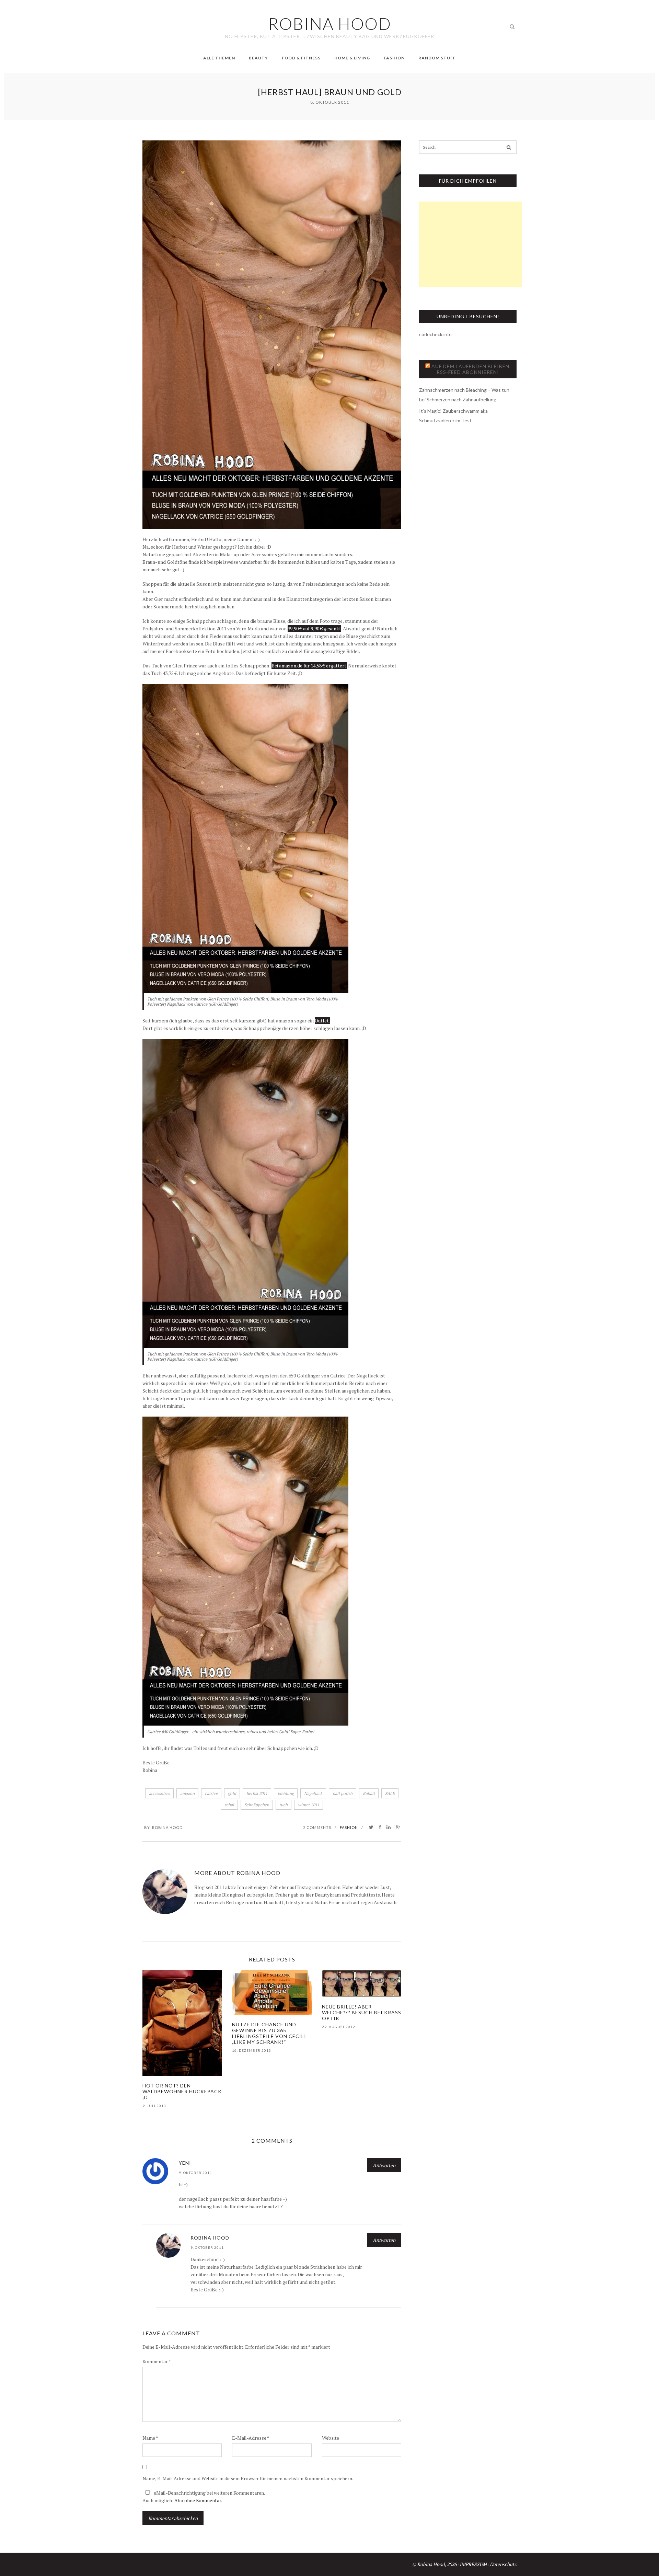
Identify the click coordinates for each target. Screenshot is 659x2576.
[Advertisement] (471, 244)
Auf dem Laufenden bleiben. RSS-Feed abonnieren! (471, 369)
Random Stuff (437, 58)
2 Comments (317, 1827)
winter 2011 (309, 1805)
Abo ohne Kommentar (198, 2500)
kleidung (286, 1793)
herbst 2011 (257, 1793)
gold (232, 1793)
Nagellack (313, 1793)
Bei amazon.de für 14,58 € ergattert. (309, 666)
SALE (390, 1793)
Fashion (394, 58)
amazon (187, 1793)
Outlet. (322, 1021)
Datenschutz (503, 2564)
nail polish (343, 1793)
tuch (284, 1805)
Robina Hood (167, 1827)
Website (331, 2438)
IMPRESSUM (473, 2564)
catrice (211, 1793)
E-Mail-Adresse (251, 2438)
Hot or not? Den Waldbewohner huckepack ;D (182, 2091)
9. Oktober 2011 (195, 2173)
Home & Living (352, 58)
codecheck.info (435, 334)
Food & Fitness (301, 58)
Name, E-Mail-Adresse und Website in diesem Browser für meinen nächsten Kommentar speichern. (248, 2478)
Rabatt (369, 1793)
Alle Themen (219, 58)
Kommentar (157, 2361)
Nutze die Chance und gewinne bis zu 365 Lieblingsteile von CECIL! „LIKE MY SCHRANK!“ (269, 2033)
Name (150, 2438)
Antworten (384, 2165)
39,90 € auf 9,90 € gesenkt (314, 628)
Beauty (258, 58)
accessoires (159, 1793)
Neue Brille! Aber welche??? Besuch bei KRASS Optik (362, 2012)
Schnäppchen (257, 1805)
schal (229, 1805)
